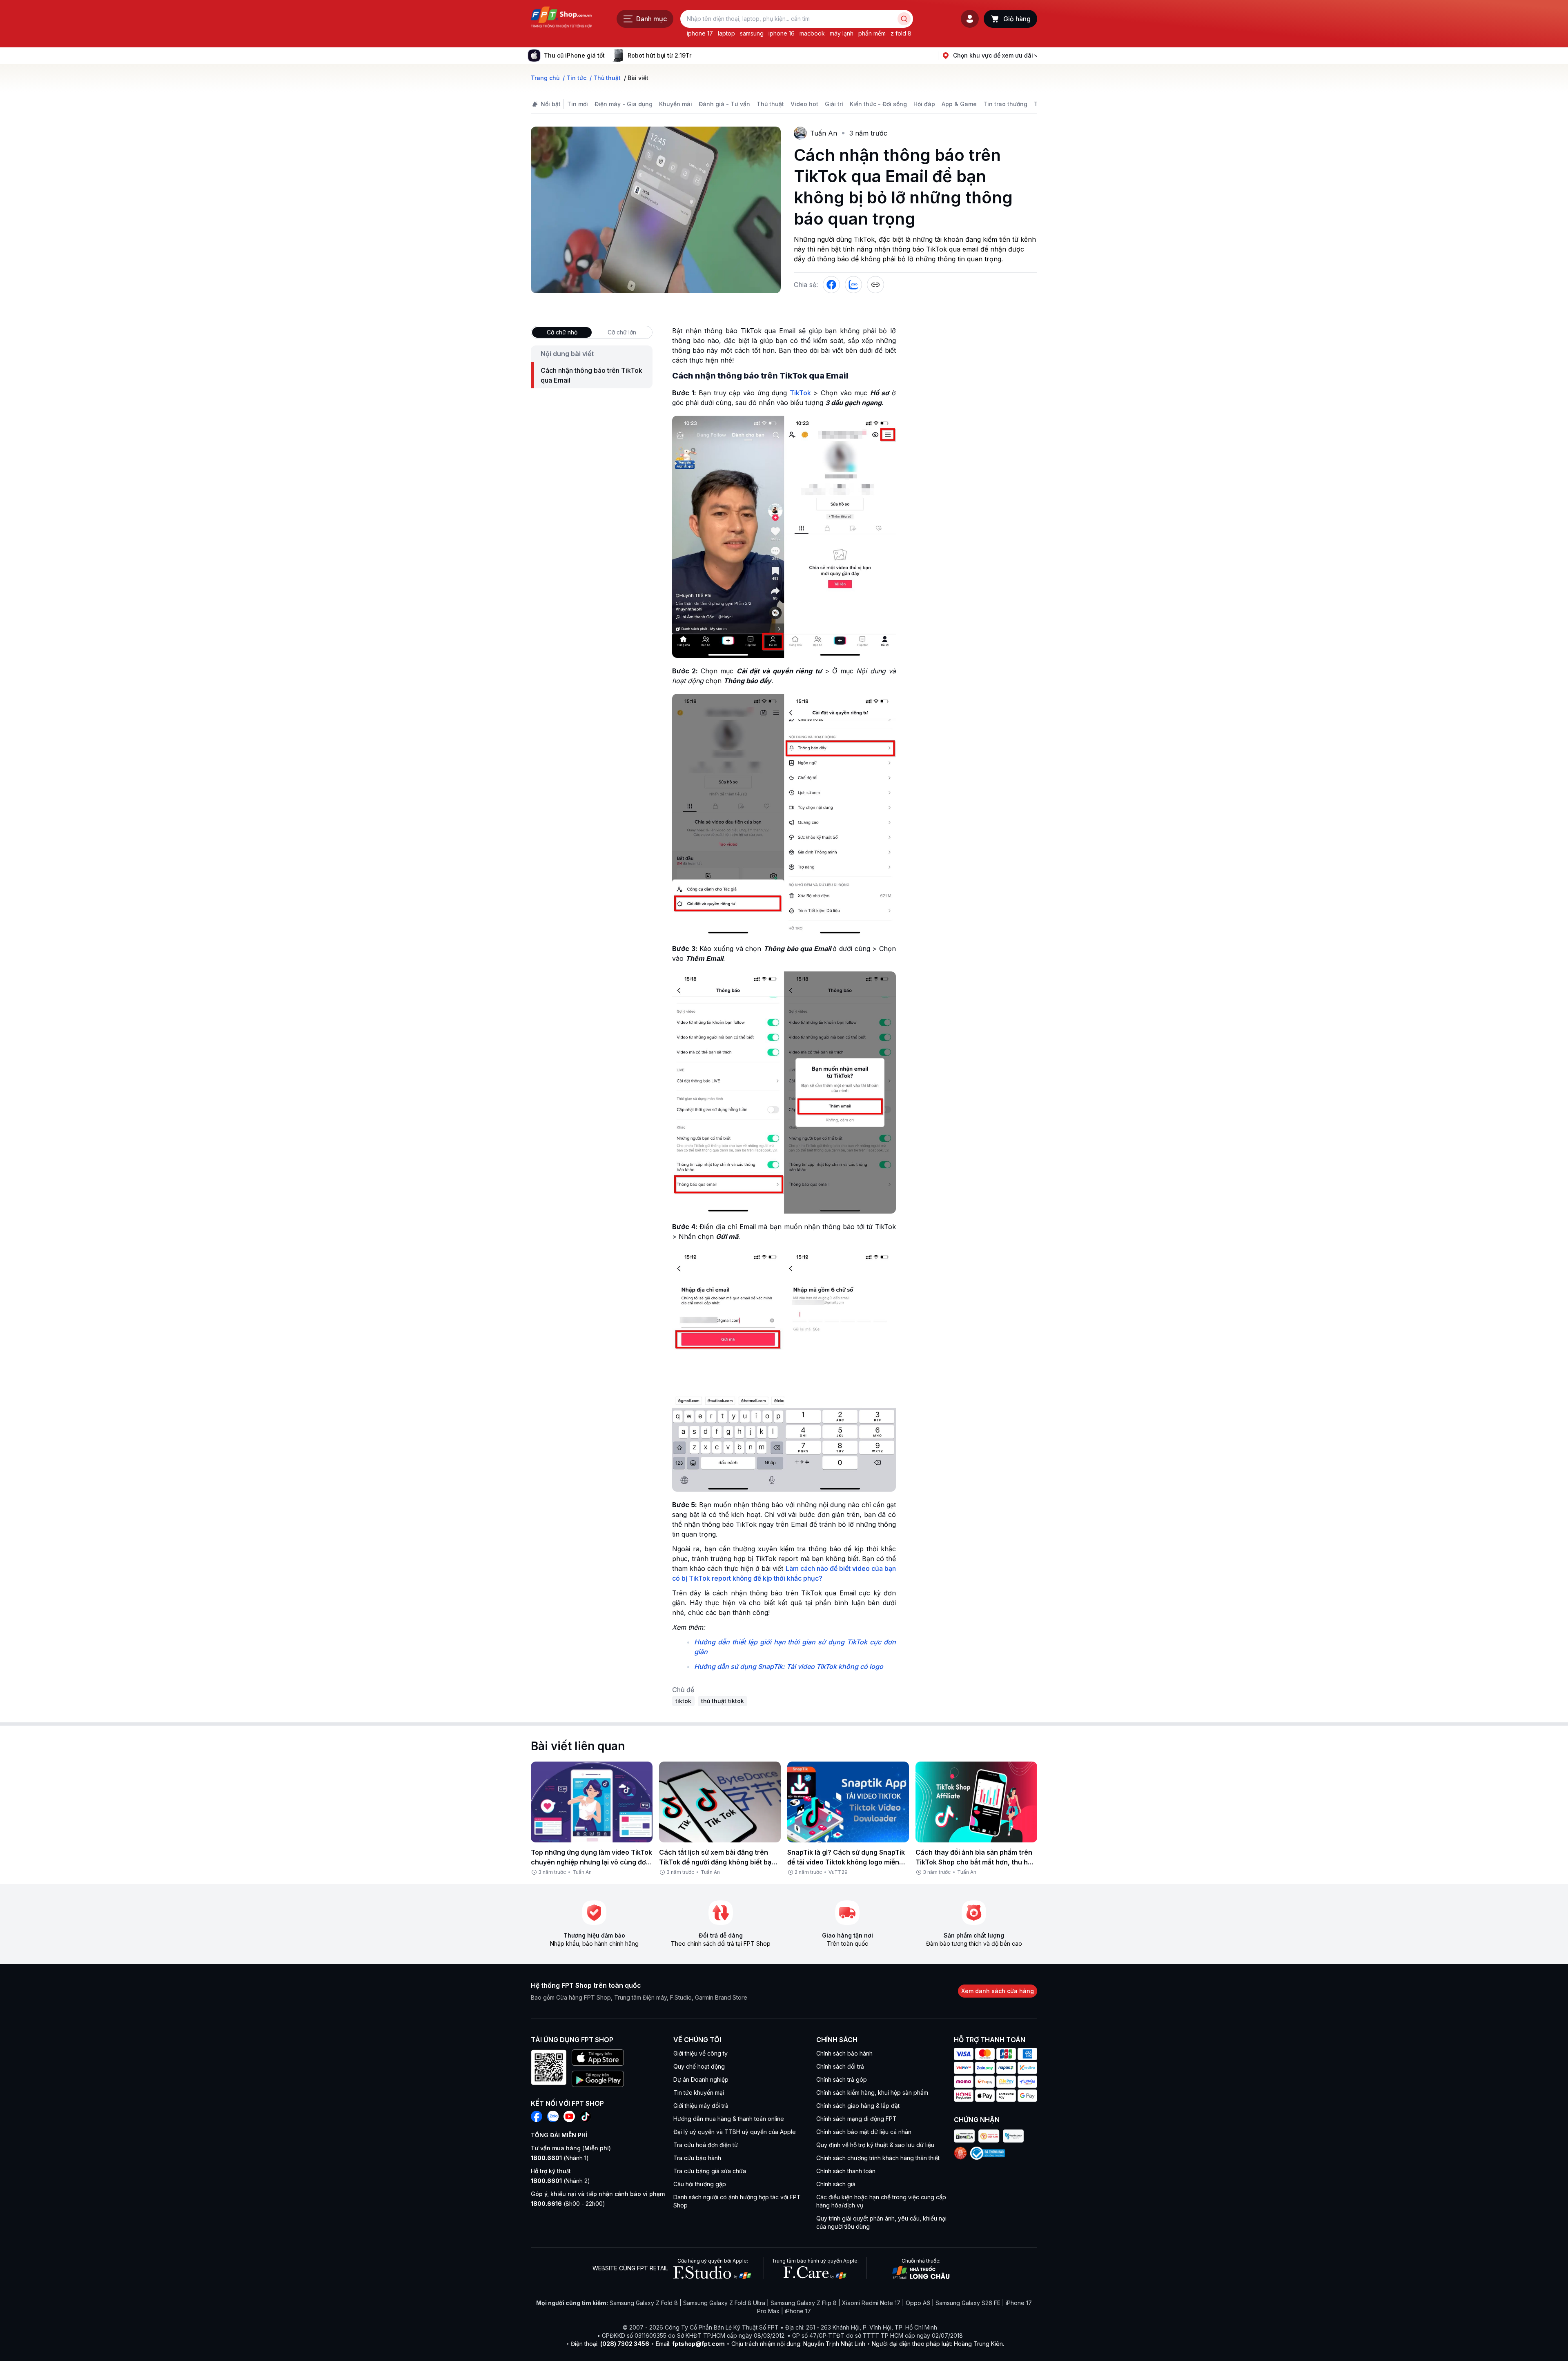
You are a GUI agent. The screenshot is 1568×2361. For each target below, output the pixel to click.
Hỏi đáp (924, 104)
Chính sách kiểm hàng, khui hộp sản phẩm (872, 2093)
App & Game (959, 104)
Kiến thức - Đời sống (878, 104)
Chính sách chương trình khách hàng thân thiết (878, 2158)
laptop (726, 33)
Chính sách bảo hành (844, 2053)
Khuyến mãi (676, 104)
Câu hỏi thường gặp (700, 2184)
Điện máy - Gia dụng (624, 104)
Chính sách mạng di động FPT (856, 2119)
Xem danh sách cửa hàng (998, 1991)
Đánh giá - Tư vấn (724, 104)
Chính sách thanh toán (846, 2171)
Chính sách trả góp (842, 2079)
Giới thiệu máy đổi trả (701, 2106)
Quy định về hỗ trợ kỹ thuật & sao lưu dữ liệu (875, 2145)
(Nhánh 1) (560, 2158)
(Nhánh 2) (560, 2181)
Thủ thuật (770, 104)
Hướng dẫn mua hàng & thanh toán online (729, 2119)
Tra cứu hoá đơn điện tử (706, 2145)
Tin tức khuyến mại (699, 2093)
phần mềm (872, 33)
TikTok (800, 393)
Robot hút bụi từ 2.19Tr (659, 55)
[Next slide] (698, 56)
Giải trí (834, 104)
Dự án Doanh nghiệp (701, 2079)
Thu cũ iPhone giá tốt (574, 55)
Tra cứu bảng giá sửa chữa (710, 2171)
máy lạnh (842, 33)
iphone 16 (782, 33)
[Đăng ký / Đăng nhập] (970, 19)
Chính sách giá (836, 2184)
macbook (812, 33)
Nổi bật (551, 104)
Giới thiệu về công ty (700, 2053)
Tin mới (578, 104)
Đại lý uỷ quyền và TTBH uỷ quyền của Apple (735, 2132)
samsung (752, 33)
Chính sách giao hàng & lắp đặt (858, 2106)
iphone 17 (700, 33)
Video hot (804, 104)
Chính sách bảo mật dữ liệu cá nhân (864, 2132)
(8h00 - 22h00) (568, 2204)
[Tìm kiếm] (904, 19)
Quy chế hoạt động (699, 2066)
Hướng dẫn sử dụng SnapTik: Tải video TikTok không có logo (789, 1666)
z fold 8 (901, 33)
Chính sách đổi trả (840, 2066)
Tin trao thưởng (1005, 104)
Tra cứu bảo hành (697, 2158)
